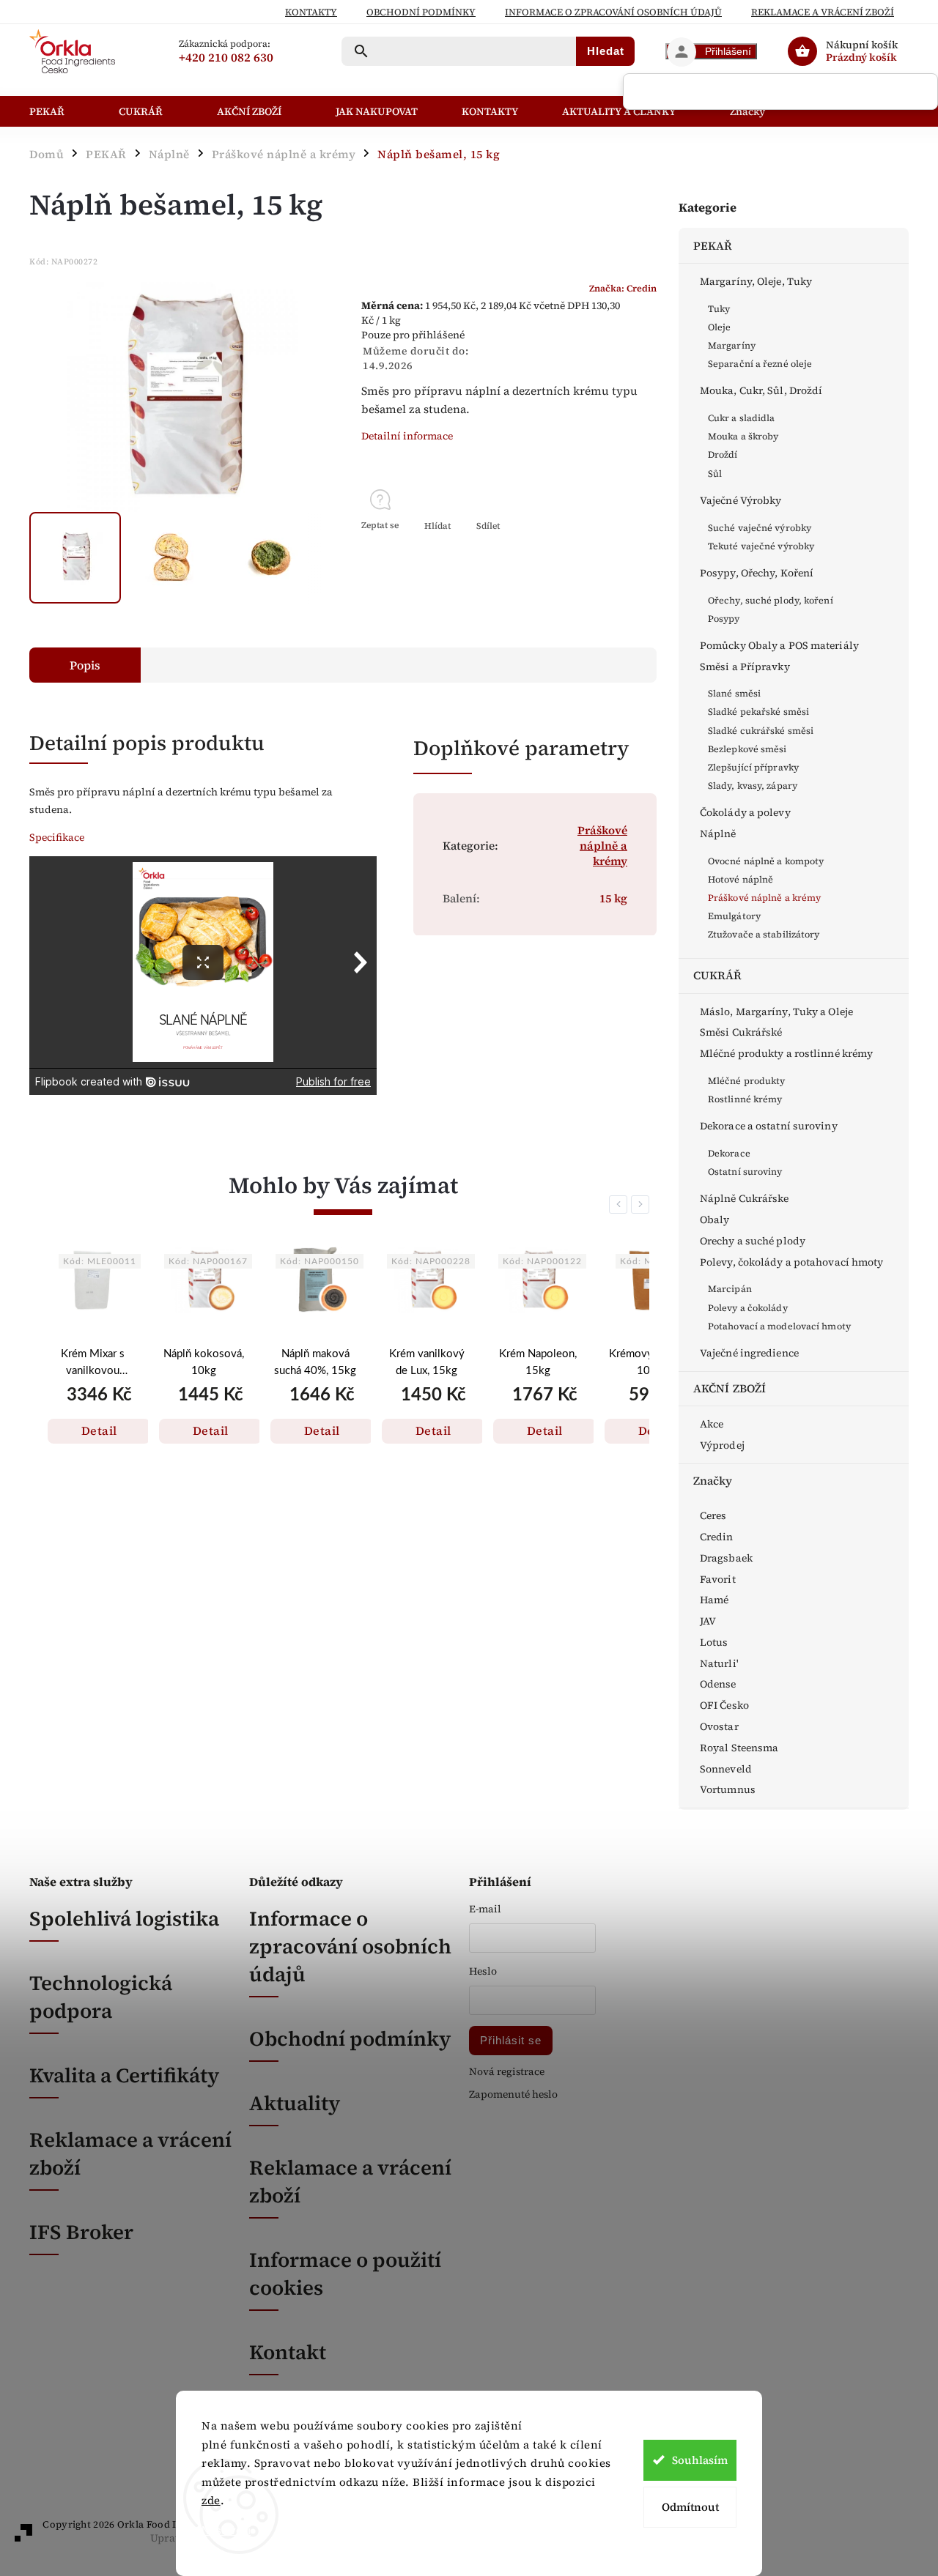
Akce (712, 1424)
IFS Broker (81, 2232)
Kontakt (288, 2352)
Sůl (715, 474)
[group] (92, 1374)
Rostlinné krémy (745, 1099)
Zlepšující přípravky (753, 767)
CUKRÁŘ (718, 975)
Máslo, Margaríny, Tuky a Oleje (776, 1012)
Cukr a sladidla (742, 418)
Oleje (720, 327)
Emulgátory (734, 916)
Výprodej (722, 1445)
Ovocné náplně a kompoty (766, 861)
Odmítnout (690, 2507)
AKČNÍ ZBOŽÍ (730, 1388)
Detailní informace (407, 436)
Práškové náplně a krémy (764, 898)
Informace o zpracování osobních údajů (350, 1946)
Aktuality (295, 2103)
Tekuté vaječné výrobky (761, 546)
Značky (713, 1481)
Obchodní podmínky (421, 12)
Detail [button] (99, 1430)
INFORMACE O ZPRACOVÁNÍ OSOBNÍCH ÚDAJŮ (613, 12)
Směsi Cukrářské (741, 1032)
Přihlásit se (511, 2040)
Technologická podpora (101, 1997)
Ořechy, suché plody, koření (771, 600)
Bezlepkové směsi (747, 749)
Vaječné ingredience (749, 1353)
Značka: (623, 288)
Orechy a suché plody (753, 1241)
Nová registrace (507, 2072)
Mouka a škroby (743, 436)
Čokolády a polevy (745, 812)
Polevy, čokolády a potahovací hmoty (792, 1262)
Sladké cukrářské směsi (761, 731)
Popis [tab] (85, 665)
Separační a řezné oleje (760, 364)
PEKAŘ (713, 246)
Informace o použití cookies (345, 2274)
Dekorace (729, 1153)
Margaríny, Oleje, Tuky (756, 281)
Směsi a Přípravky (745, 667)
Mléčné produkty (747, 1081)
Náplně (718, 834)
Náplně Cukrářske (745, 1198)
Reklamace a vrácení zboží (823, 12)
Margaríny (732, 345)
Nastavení (226, 2530)
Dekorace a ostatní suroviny (769, 1126)
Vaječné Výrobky (741, 500)
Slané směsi (734, 693)
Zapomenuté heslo (513, 2094)
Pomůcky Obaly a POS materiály (779, 645)
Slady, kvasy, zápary (753, 786)
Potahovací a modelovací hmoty (779, 1326)
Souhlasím (700, 2460)
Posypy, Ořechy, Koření (757, 573)
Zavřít (610, 552)
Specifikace (57, 837)
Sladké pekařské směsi (758, 712)
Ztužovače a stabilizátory (764, 934)
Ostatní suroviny (745, 1172)
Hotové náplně (741, 879)
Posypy (724, 619)
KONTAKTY (311, 12)
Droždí (723, 454)
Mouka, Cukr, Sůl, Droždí (761, 390)
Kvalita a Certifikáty (124, 2075)
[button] (92, 1415)
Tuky (719, 309)
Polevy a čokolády (748, 1308)
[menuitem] (63, 111)
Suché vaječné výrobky (760, 528)
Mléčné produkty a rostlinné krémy (786, 1053)
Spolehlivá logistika (124, 1918)
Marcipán (730, 1289)
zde (211, 2500)
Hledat (606, 51)
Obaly (715, 1220)
